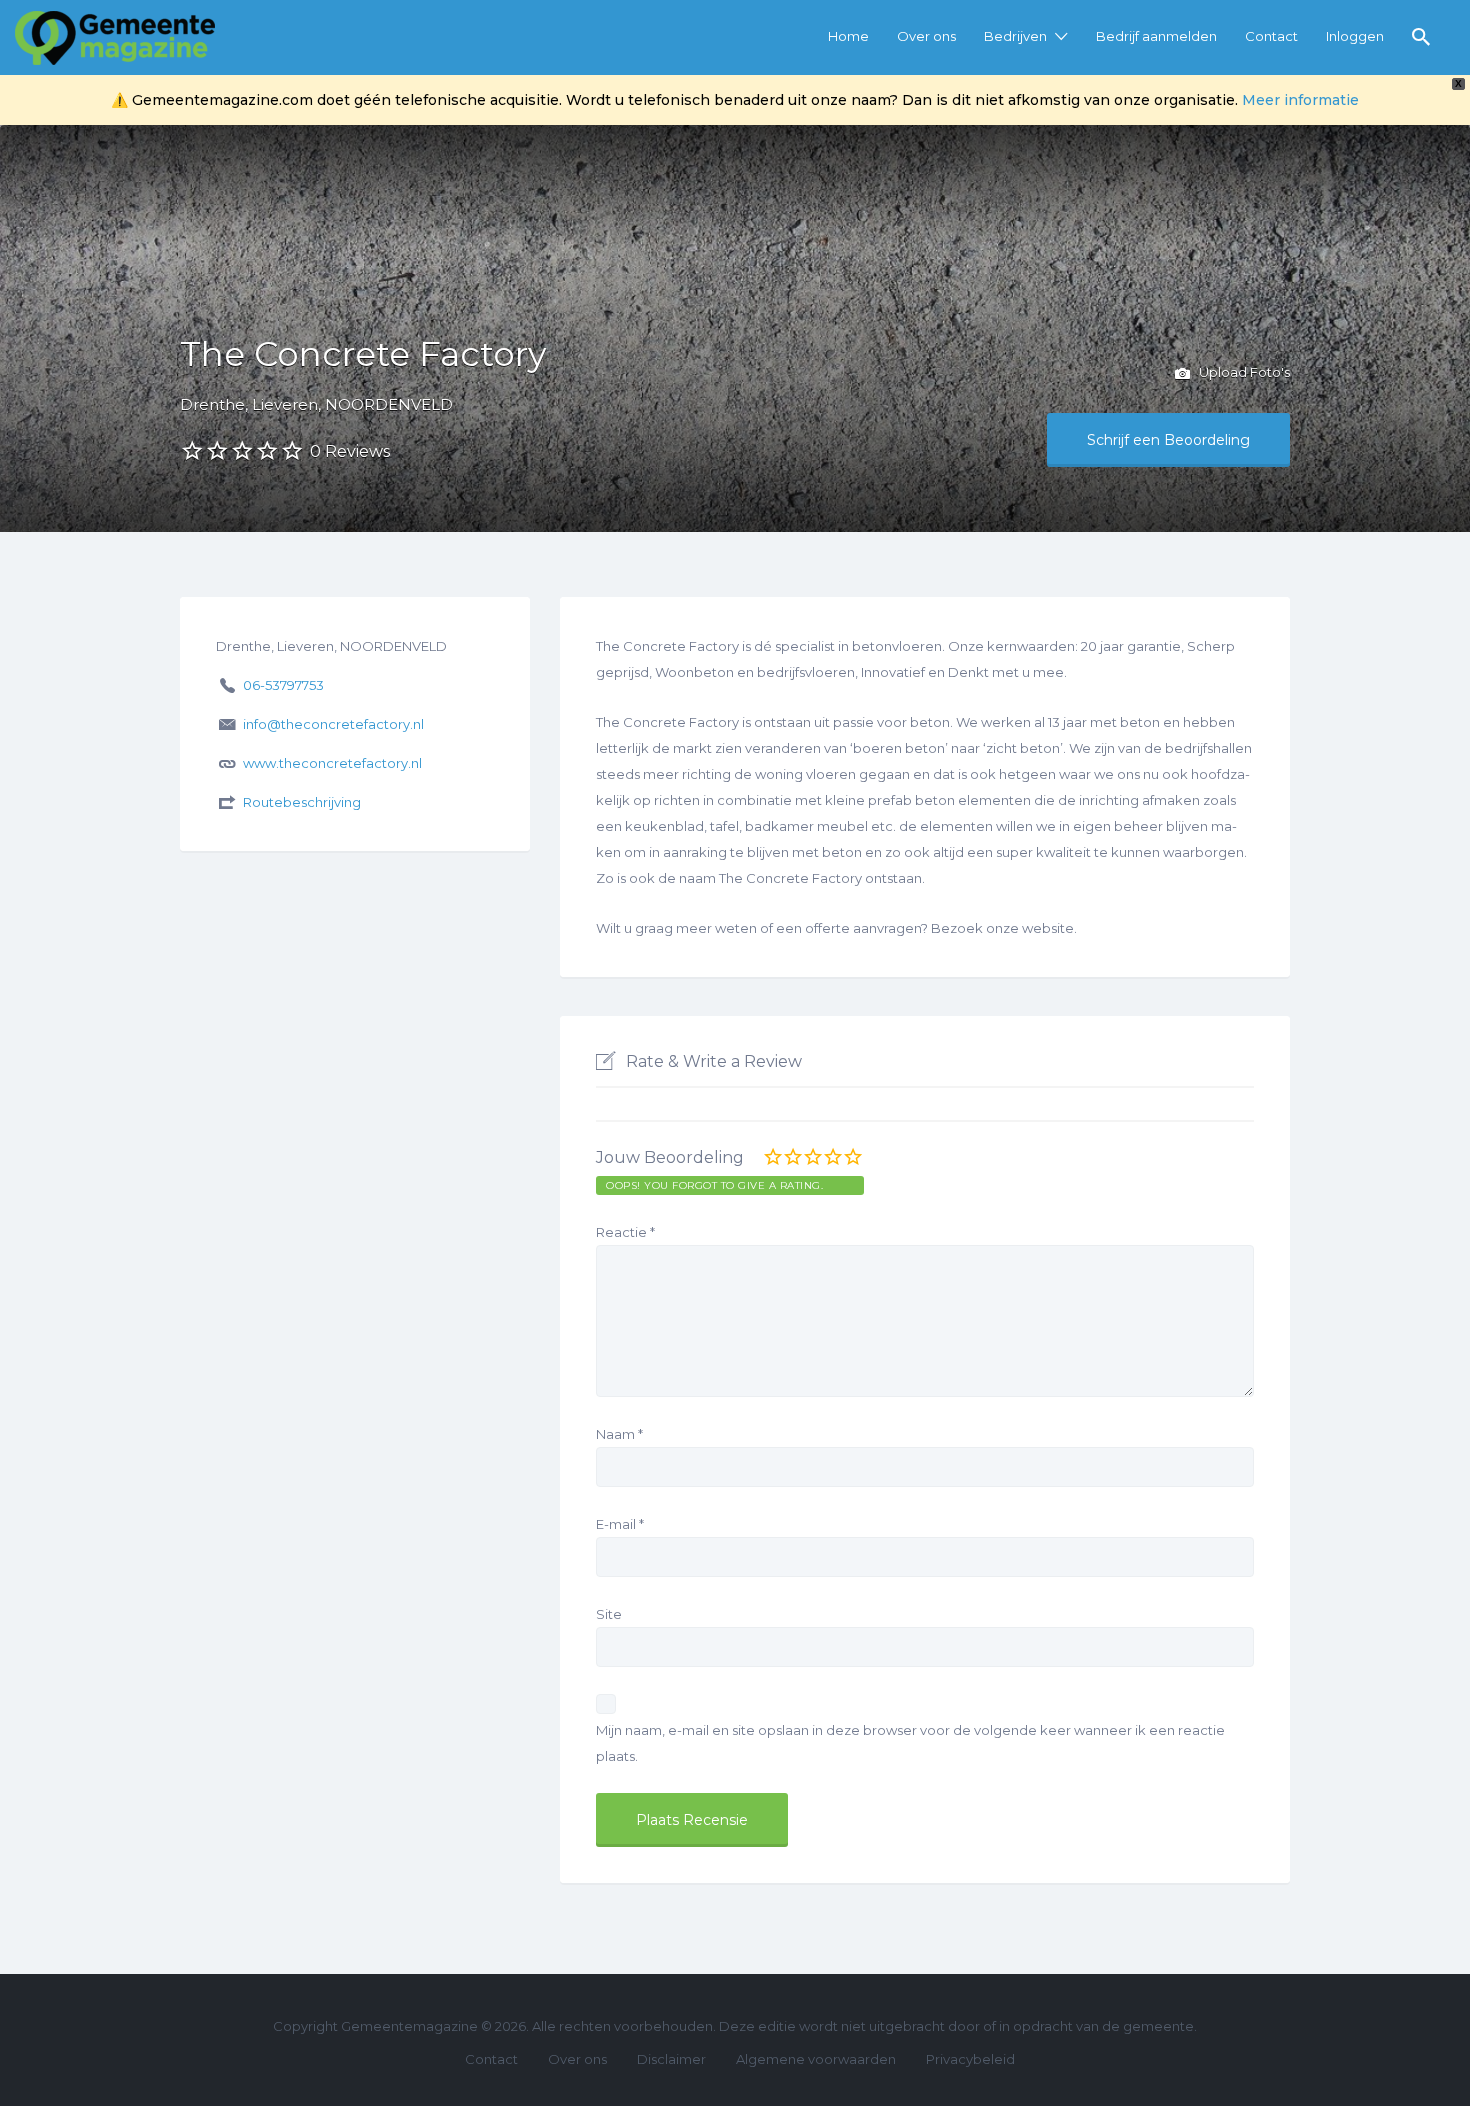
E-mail (620, 1524)
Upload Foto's (1243, 372)
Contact (1271, 36)
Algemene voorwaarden (816, 2059)
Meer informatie (1300, 100)
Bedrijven (1015, 36)
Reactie (625, 1232)
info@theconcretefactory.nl (333, 724)
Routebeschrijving (302, 802)
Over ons (926, 36)
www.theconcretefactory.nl (332, 763)
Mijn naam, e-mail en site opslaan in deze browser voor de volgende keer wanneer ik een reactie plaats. (910, 1743)
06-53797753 (283, 685)
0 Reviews (350, 451)
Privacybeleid (970, 2059)
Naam (619, 1434)
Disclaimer (671, 2059)
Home (848, 36)
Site (609, 1614)
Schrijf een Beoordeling (1168, 440)
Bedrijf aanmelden (1156, 36)
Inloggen (1355, 36)
